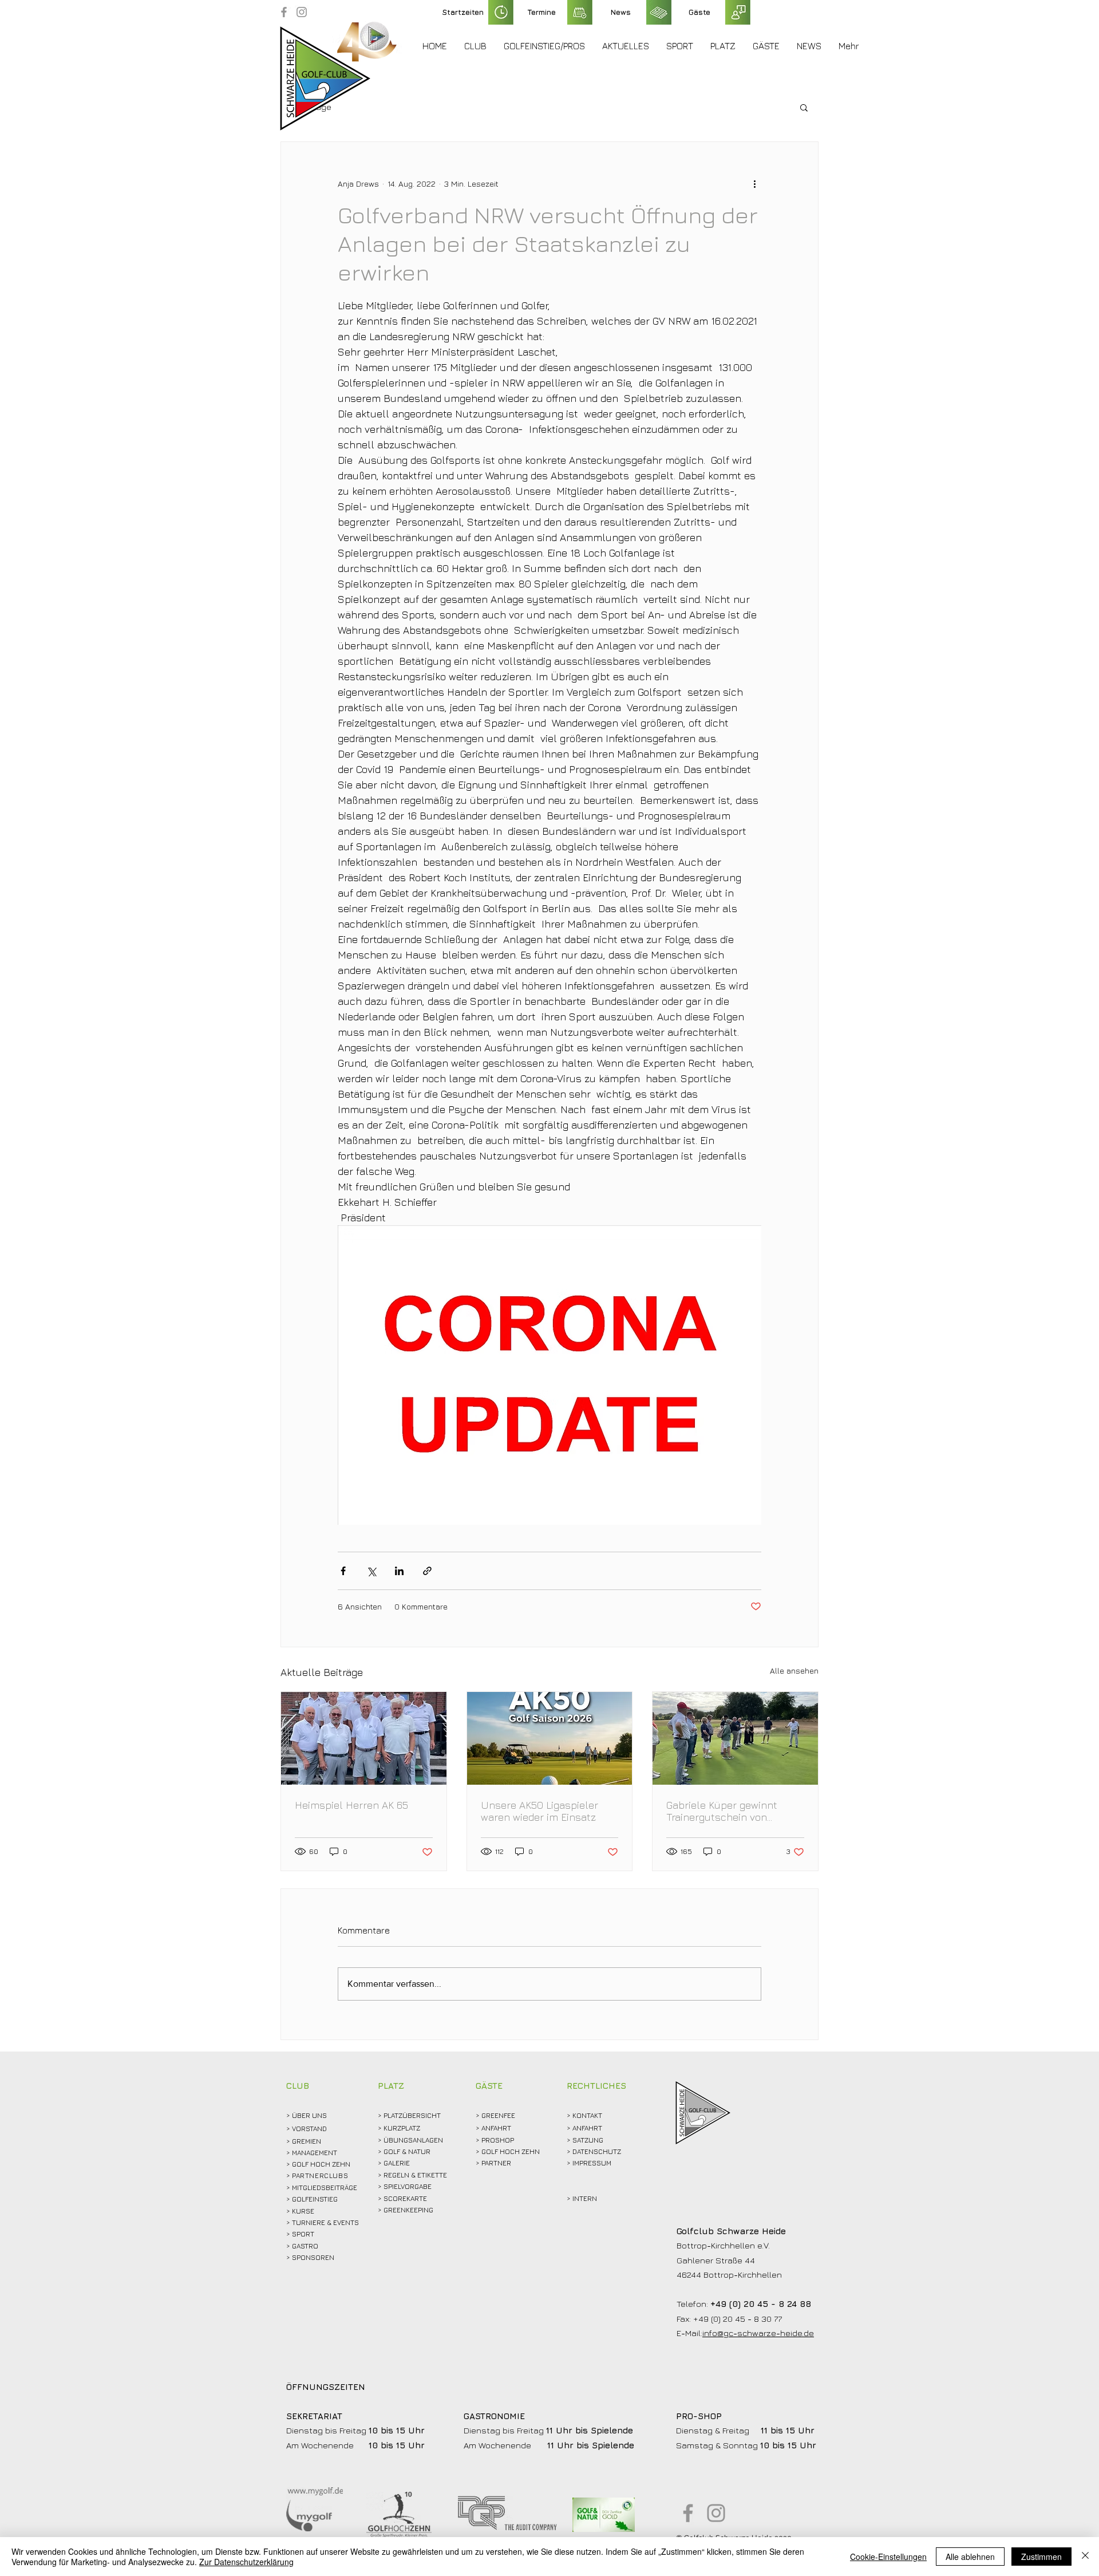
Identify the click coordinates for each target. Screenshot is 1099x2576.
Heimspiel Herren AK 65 (351, 1805)
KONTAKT (587, 2115)
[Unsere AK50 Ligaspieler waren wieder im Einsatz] (550, 1738)
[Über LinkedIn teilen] (399, 1571)
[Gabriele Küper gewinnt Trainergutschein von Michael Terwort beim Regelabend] (735, 1738)
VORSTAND (309, 2129)
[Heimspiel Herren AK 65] (364, 1738)
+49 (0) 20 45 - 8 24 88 (761, 2304)
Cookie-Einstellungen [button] (888, 2557)
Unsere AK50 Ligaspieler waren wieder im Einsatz (539, 1811)
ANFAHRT (496, 2128)
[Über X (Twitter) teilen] (371, 1571)
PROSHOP (498, 2140)
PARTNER (496, 2163)
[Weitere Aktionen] (754, 183)
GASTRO (305, 2246)
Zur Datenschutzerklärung (246, 2562)
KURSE (303, 2211)
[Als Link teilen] (427, 1571)
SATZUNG (588, 2140)
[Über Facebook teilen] (343, 1571)
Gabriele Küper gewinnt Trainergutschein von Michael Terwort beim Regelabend (722, 1811)
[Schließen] (1085, 2557)
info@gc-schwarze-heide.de (758, 2333)
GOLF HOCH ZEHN (511, 2151)
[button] (475, 46)
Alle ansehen (794, 1670)
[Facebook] (284, 12)
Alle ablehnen (970, 2557)
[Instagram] (302, 12)
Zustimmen (1041, 2557)
